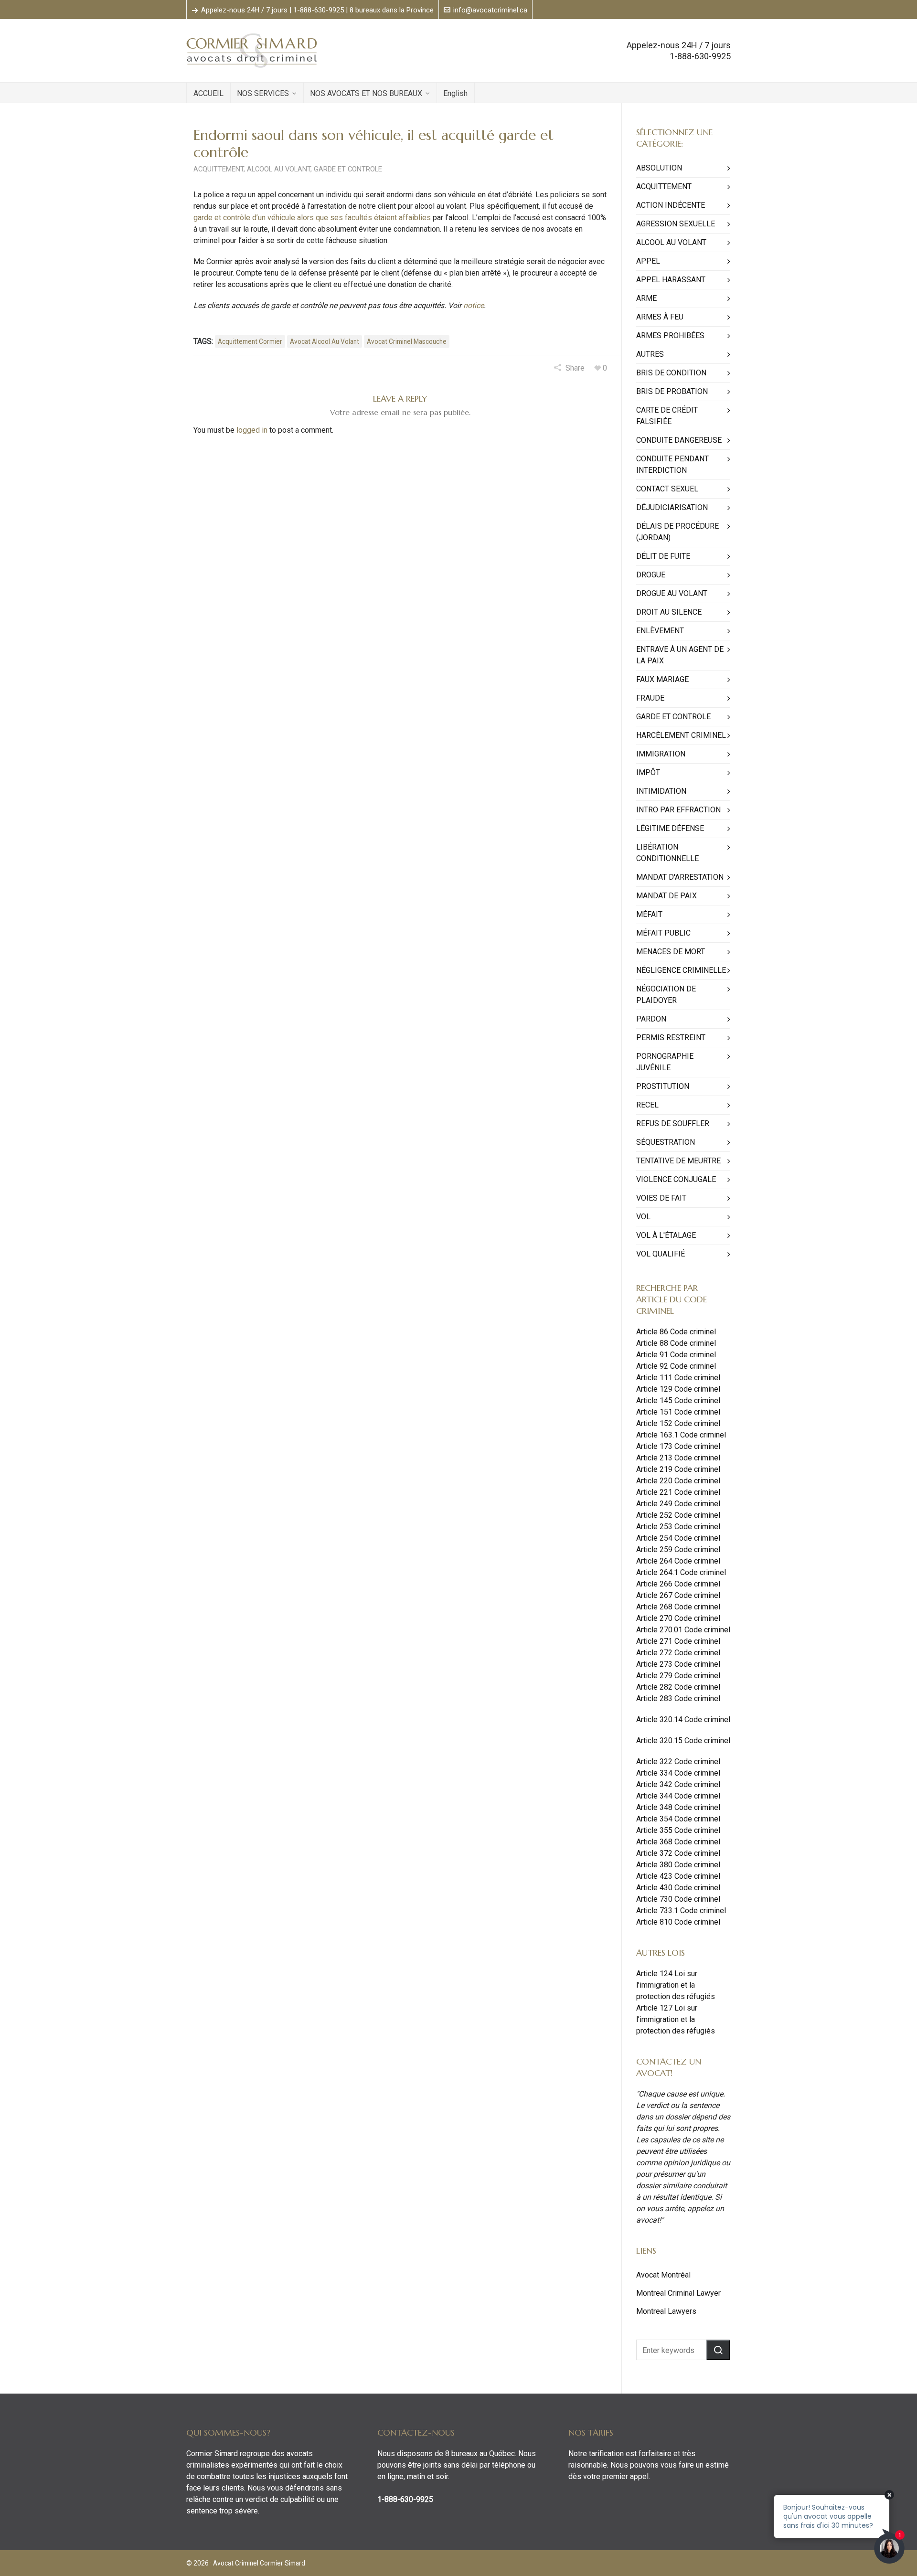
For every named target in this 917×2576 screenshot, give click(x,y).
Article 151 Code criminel (678, 1412)
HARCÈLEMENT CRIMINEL (681, 735)
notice (474, 305)
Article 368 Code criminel (678, 1842)
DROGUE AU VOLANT (672, 593)
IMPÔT (648, 772)
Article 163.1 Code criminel (681, 1435)
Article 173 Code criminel (678, 1446)
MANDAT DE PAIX (666, 896)
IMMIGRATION (661, 754)
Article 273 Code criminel (678, 1664)
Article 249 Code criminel (678, 1504)
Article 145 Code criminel (678, 1400)
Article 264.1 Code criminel (681, 1572)
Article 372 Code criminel (678, 1853)
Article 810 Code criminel (678, 1922)
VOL (643, 1217)
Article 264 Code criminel (678, 1561)
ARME (646, 298)
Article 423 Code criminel (678, 1876)
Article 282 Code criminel (678, 1687)
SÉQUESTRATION (666, 1142)
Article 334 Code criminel (678, 1773)
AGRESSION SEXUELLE (676, 224)
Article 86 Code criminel (676, 1332)
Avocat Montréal (663, 2275)
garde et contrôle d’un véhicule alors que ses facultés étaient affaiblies (312, 218)
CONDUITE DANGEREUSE (679, 440)
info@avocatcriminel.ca (490, 10)
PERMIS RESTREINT (671, 1038)
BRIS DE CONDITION (671, 373)
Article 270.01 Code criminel (683, 1630)
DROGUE (651, 575)
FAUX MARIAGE (662, 679)
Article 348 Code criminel (678, 1807)
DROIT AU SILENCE (669, 612)
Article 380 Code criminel (678, 1865)
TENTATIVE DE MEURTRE (678, 1161)
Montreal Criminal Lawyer (678, 2293)
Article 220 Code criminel (678, 1481)
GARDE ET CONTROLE (348, 169)
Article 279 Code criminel (678, 1676)
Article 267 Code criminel (678, 1595)
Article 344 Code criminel (678, 1796)
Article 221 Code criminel (678, 1492)
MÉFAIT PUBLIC (663, 933)
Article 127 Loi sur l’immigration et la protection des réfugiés (676, 2019)
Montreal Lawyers (666, 2311)
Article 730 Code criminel (678, 1899)
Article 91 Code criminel (676, 1355)
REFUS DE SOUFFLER (673, 1123)
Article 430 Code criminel (678, 1888)
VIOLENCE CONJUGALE (676, 1179)
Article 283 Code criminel (678, 1698)
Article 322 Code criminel (678, 1762)
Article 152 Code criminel (678, 1423)
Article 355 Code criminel (678, 1830)
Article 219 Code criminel (678, 1469)
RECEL (647, 1105)
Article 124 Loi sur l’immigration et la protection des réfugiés (676, 1985)
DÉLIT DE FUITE (663, 556)
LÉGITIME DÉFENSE (670, 828)
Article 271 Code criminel (678, 1641)
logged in (252, 430)
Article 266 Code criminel (678, 1584)
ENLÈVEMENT (660, 631)
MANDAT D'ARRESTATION (680, 877)
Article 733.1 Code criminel (681, 1911)
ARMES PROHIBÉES (670, 335)
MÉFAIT (649, 914)
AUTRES (650, 354)
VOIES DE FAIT (661, 1198)
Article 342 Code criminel (678, 1784)
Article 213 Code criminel (678, 1458)
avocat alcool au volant (325, 341)
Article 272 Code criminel (678, 1653)
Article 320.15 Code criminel (683, 1740)
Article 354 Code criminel (678, 1819)
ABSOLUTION (659, 168)
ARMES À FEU (660, 317)
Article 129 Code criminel (678, 1389)
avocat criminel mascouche (407, 341)
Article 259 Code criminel (678, 1549)
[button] (718, 2350)
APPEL (648, 261)
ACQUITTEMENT (219, 169)
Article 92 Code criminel (676, 1366)
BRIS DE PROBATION (672, 391)
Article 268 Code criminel (678, 1607)
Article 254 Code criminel (678, 1538)
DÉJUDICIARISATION (672, 507)
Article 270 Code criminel (678, 1618)
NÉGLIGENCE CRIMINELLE (681, 970)
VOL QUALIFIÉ (661, 1254)
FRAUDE (650, 698)
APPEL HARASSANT (671, 280)
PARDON (651, 1019)
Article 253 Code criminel (678, 1527)
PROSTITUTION (663, 1086)
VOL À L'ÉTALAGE (666, 1235)
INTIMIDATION (661, 791)
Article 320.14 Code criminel (683, 1719)
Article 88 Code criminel (676, 1343)
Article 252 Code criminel (678, 1515)
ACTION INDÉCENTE (671, 205)
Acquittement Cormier (250, 341)
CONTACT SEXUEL (667, 489)
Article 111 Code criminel (678, 1378)
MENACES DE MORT (671, 952)
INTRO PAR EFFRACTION (678, 810)
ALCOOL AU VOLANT (279, 169)
